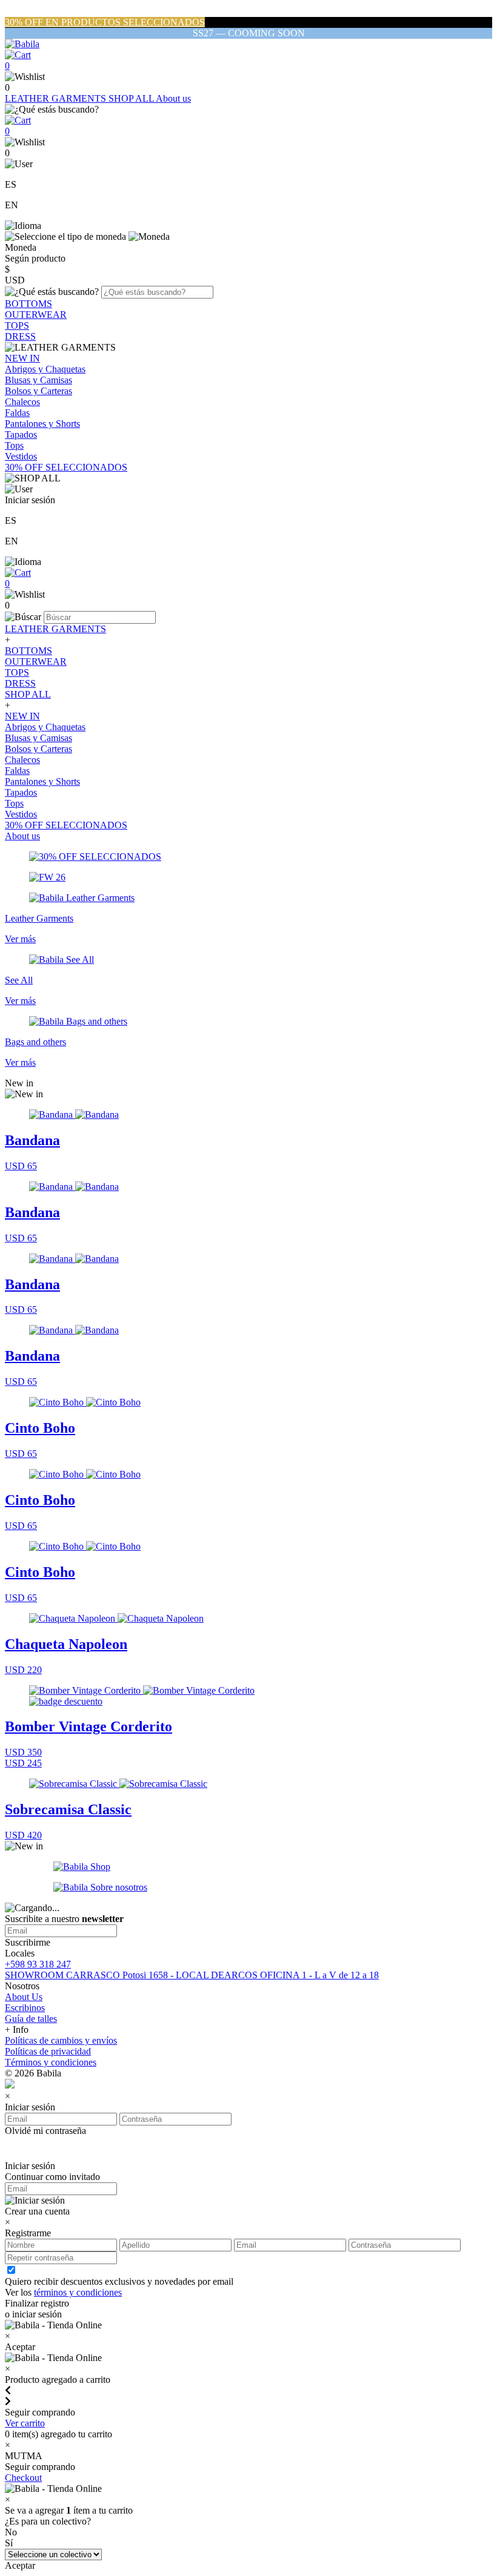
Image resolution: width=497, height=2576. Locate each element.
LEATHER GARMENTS (57, 98)
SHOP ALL (132, 98)
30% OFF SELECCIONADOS (66, 467)
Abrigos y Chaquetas (45, 369)
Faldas (17, 413)
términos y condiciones (78, 2292)
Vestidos (21, 456)
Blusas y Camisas (38, 380)
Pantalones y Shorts (42, 424)
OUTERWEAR (36, 315)
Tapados (21, 434)
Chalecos (22, 402)
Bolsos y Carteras (38, 391)
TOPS (17, 325)
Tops (14, 445)
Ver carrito (25, 2423)
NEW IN (22, 358)
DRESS (20, 336)
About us (173, 98)
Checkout (23, 2478)
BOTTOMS (28, 304)
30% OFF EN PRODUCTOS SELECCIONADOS (105, 22)
